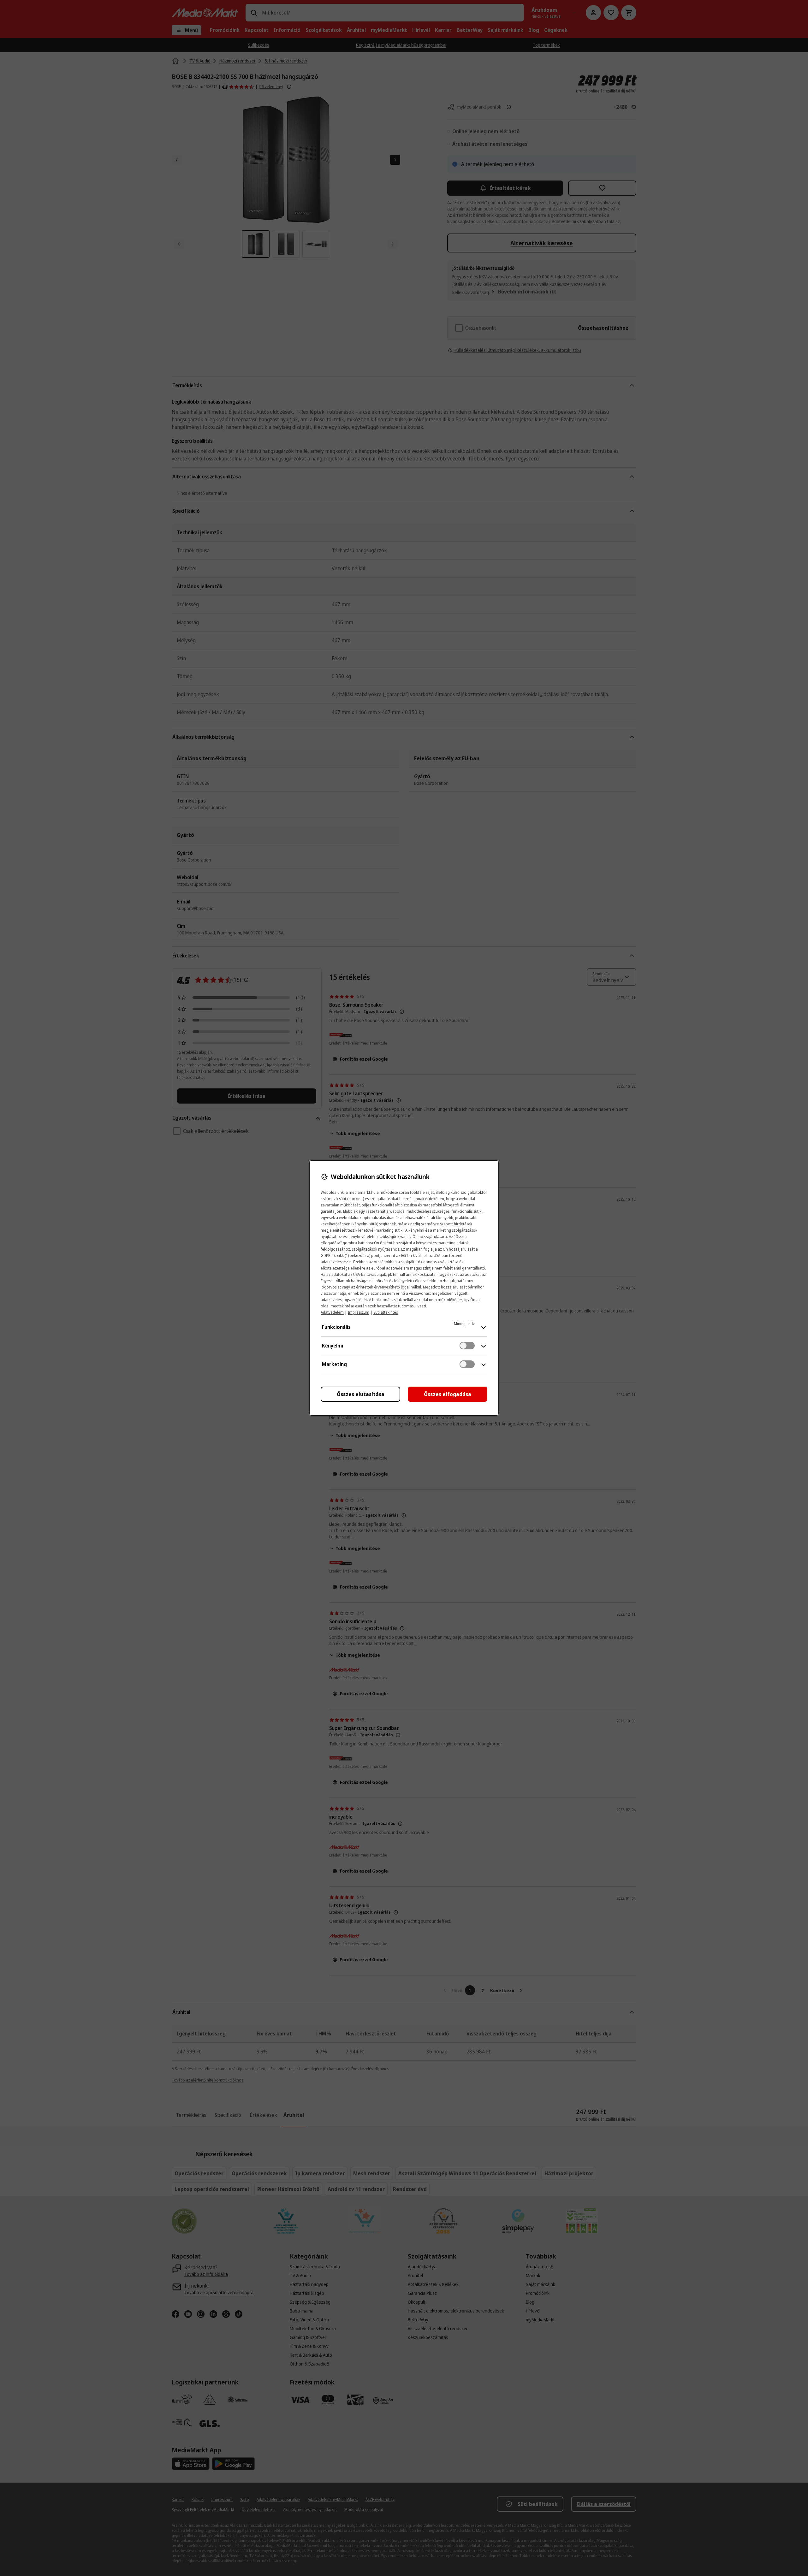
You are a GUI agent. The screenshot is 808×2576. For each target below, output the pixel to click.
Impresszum (359, 1312)
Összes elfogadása (448, 1394)
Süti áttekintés (386, 1312)
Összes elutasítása (361, 1394)
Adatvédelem (332, 1312)
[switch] (467, 1346)
